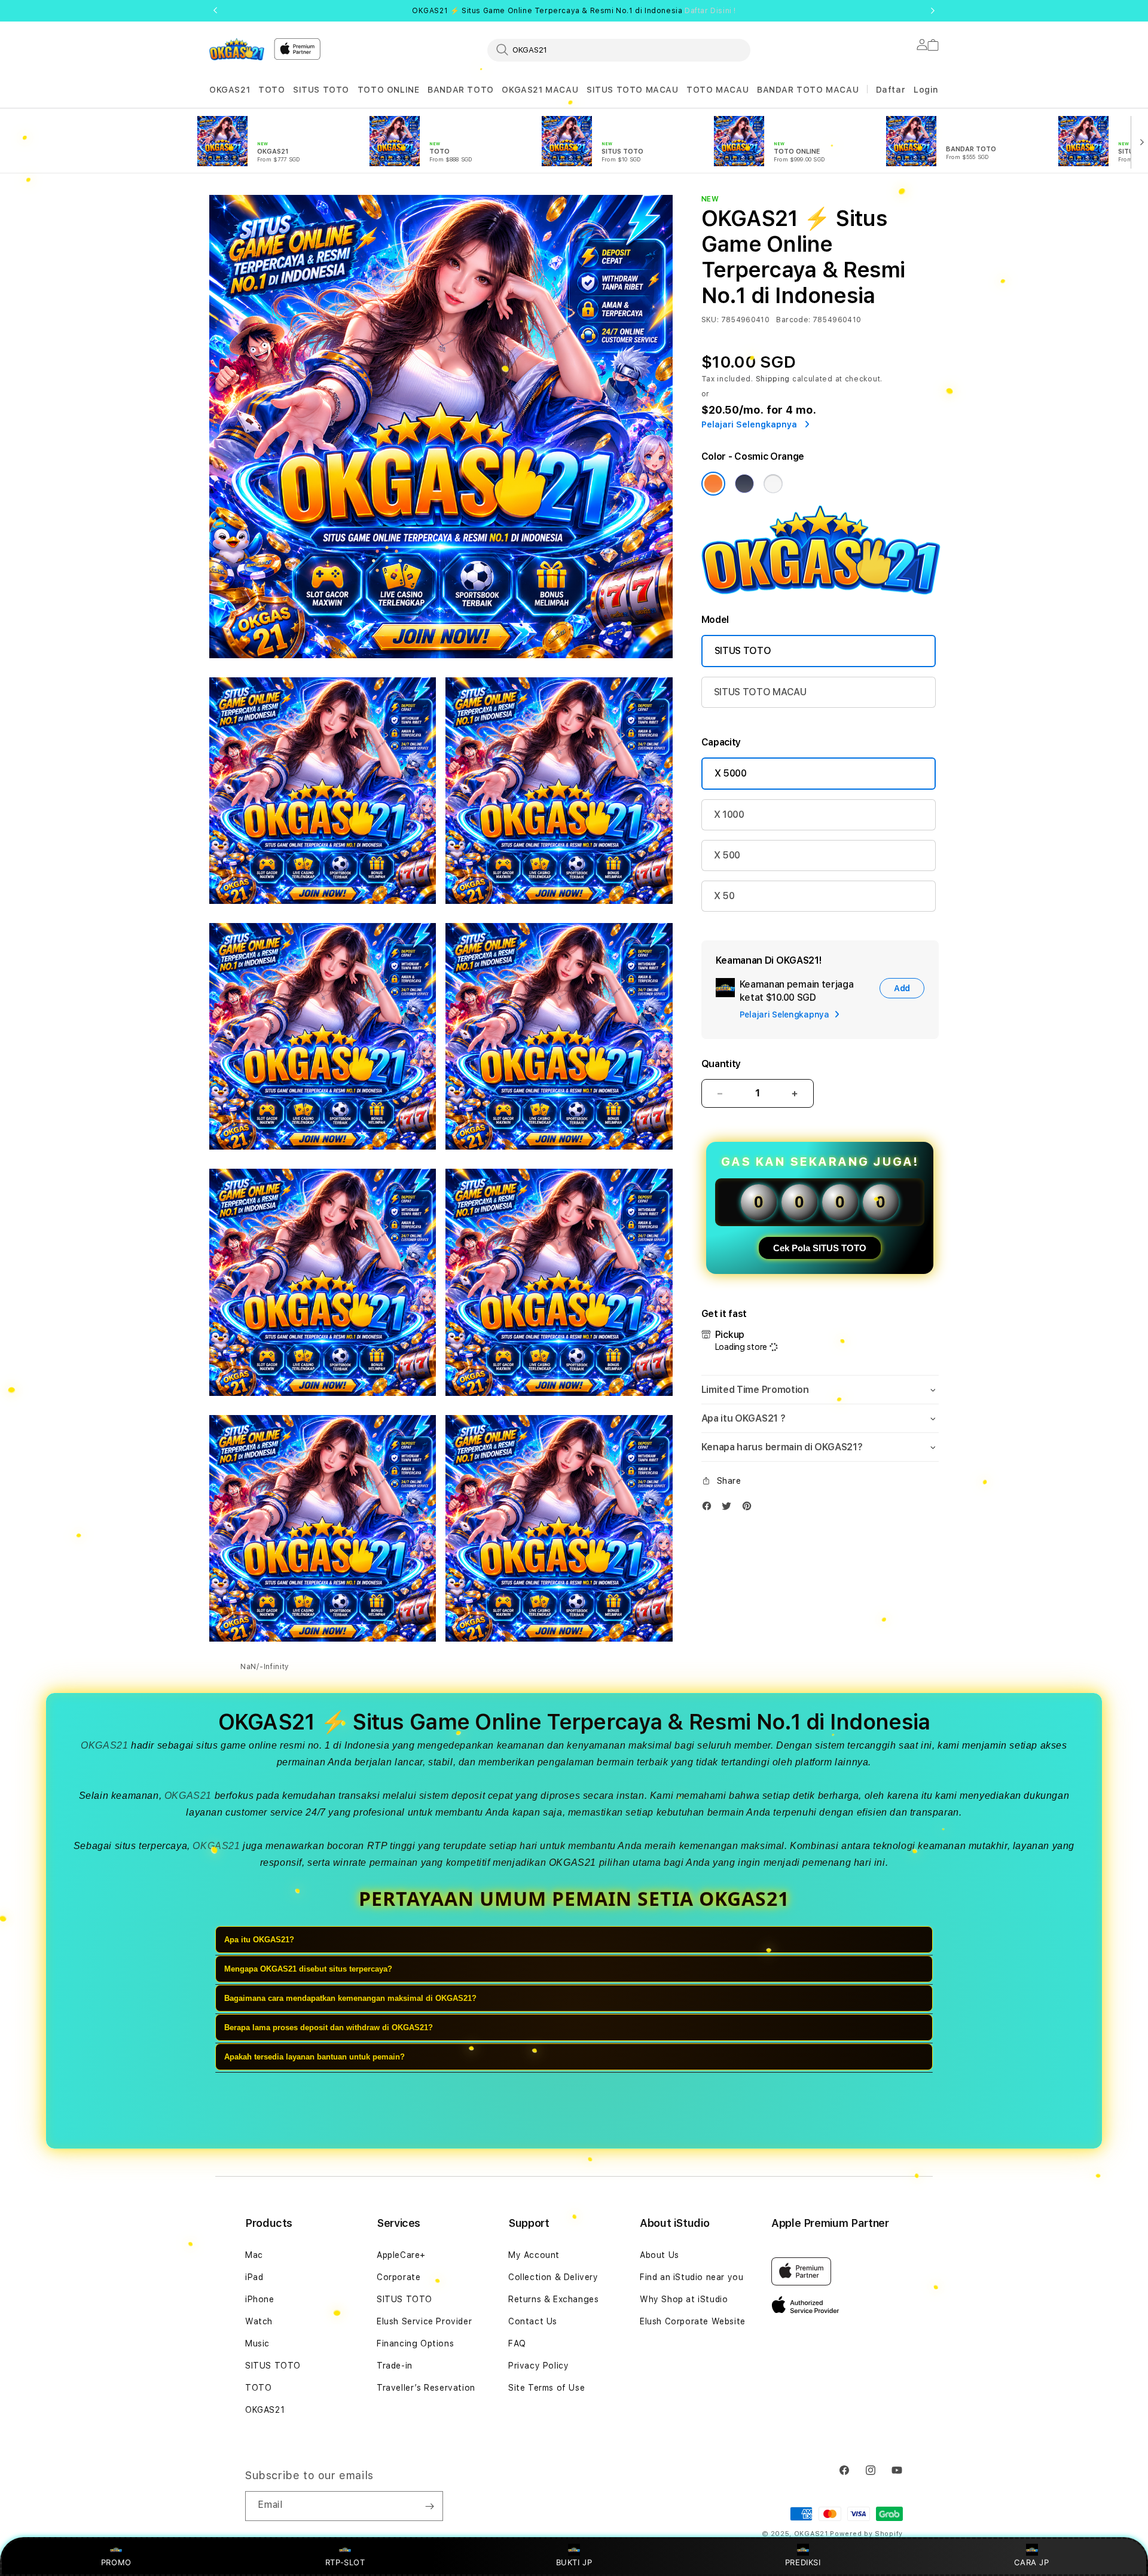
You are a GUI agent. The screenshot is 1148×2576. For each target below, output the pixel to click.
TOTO (271, 90)
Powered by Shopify (866, 2534)
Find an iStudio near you (691, 2277)
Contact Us (533, 2321)
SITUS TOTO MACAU (633, 90)
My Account (534, 2255)
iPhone (260, 2299)
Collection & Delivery (553, 2277)
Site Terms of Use (546, 2388)
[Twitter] (729, 1509)
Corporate (399, 2277)
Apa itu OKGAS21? (259, 1940)
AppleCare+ (401, 2255)
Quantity (721, 1064)
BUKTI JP (574, 2562)
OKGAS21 (230, 90)
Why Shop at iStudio (684, 2299)
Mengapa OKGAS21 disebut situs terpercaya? (308, 1969)
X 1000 (729, 815)
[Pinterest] (750, 1509)
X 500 (727, 855)
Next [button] (933, 11)
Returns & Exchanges (553, 2299)
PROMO (116, 2562)
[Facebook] (710, 1509)
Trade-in (395, 2366)
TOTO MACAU (717, 90)
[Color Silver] (773, 484)
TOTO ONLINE (389, 90)
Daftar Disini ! (710, 11)
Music (257, 2343)
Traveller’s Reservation (426, 2388)
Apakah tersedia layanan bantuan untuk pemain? (315, 2057)
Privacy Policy (538, 2366)
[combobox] (619, 50)
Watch (259, 2321)
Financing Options (415, 2343)
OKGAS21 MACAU (540, 90)
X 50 (724, 896)
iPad (254, 2277)
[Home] (237, 49)
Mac (254, 2255)
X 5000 (731, 773)
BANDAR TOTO (461, 90)
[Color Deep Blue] (744, 484)
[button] (230, 90)
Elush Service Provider (424, 2321)
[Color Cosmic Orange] (713, 484)
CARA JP (1031, 2562)
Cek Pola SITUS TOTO (820, 1248)
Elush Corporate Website (693, 2321)
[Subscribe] (429, 2506)
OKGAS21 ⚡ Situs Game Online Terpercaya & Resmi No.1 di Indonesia (574, 11)
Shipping (773, 379)
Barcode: (793, 320)
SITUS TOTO (321, 90)
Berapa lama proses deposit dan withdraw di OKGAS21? (329, 2028)
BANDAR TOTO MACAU (808, 90)
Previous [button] (215, 11)
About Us (660, 2255)
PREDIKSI (803, 2562)
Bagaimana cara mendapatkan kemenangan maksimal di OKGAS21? (350, 1998)
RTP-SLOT (345, 2562)
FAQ (517, 2343)
